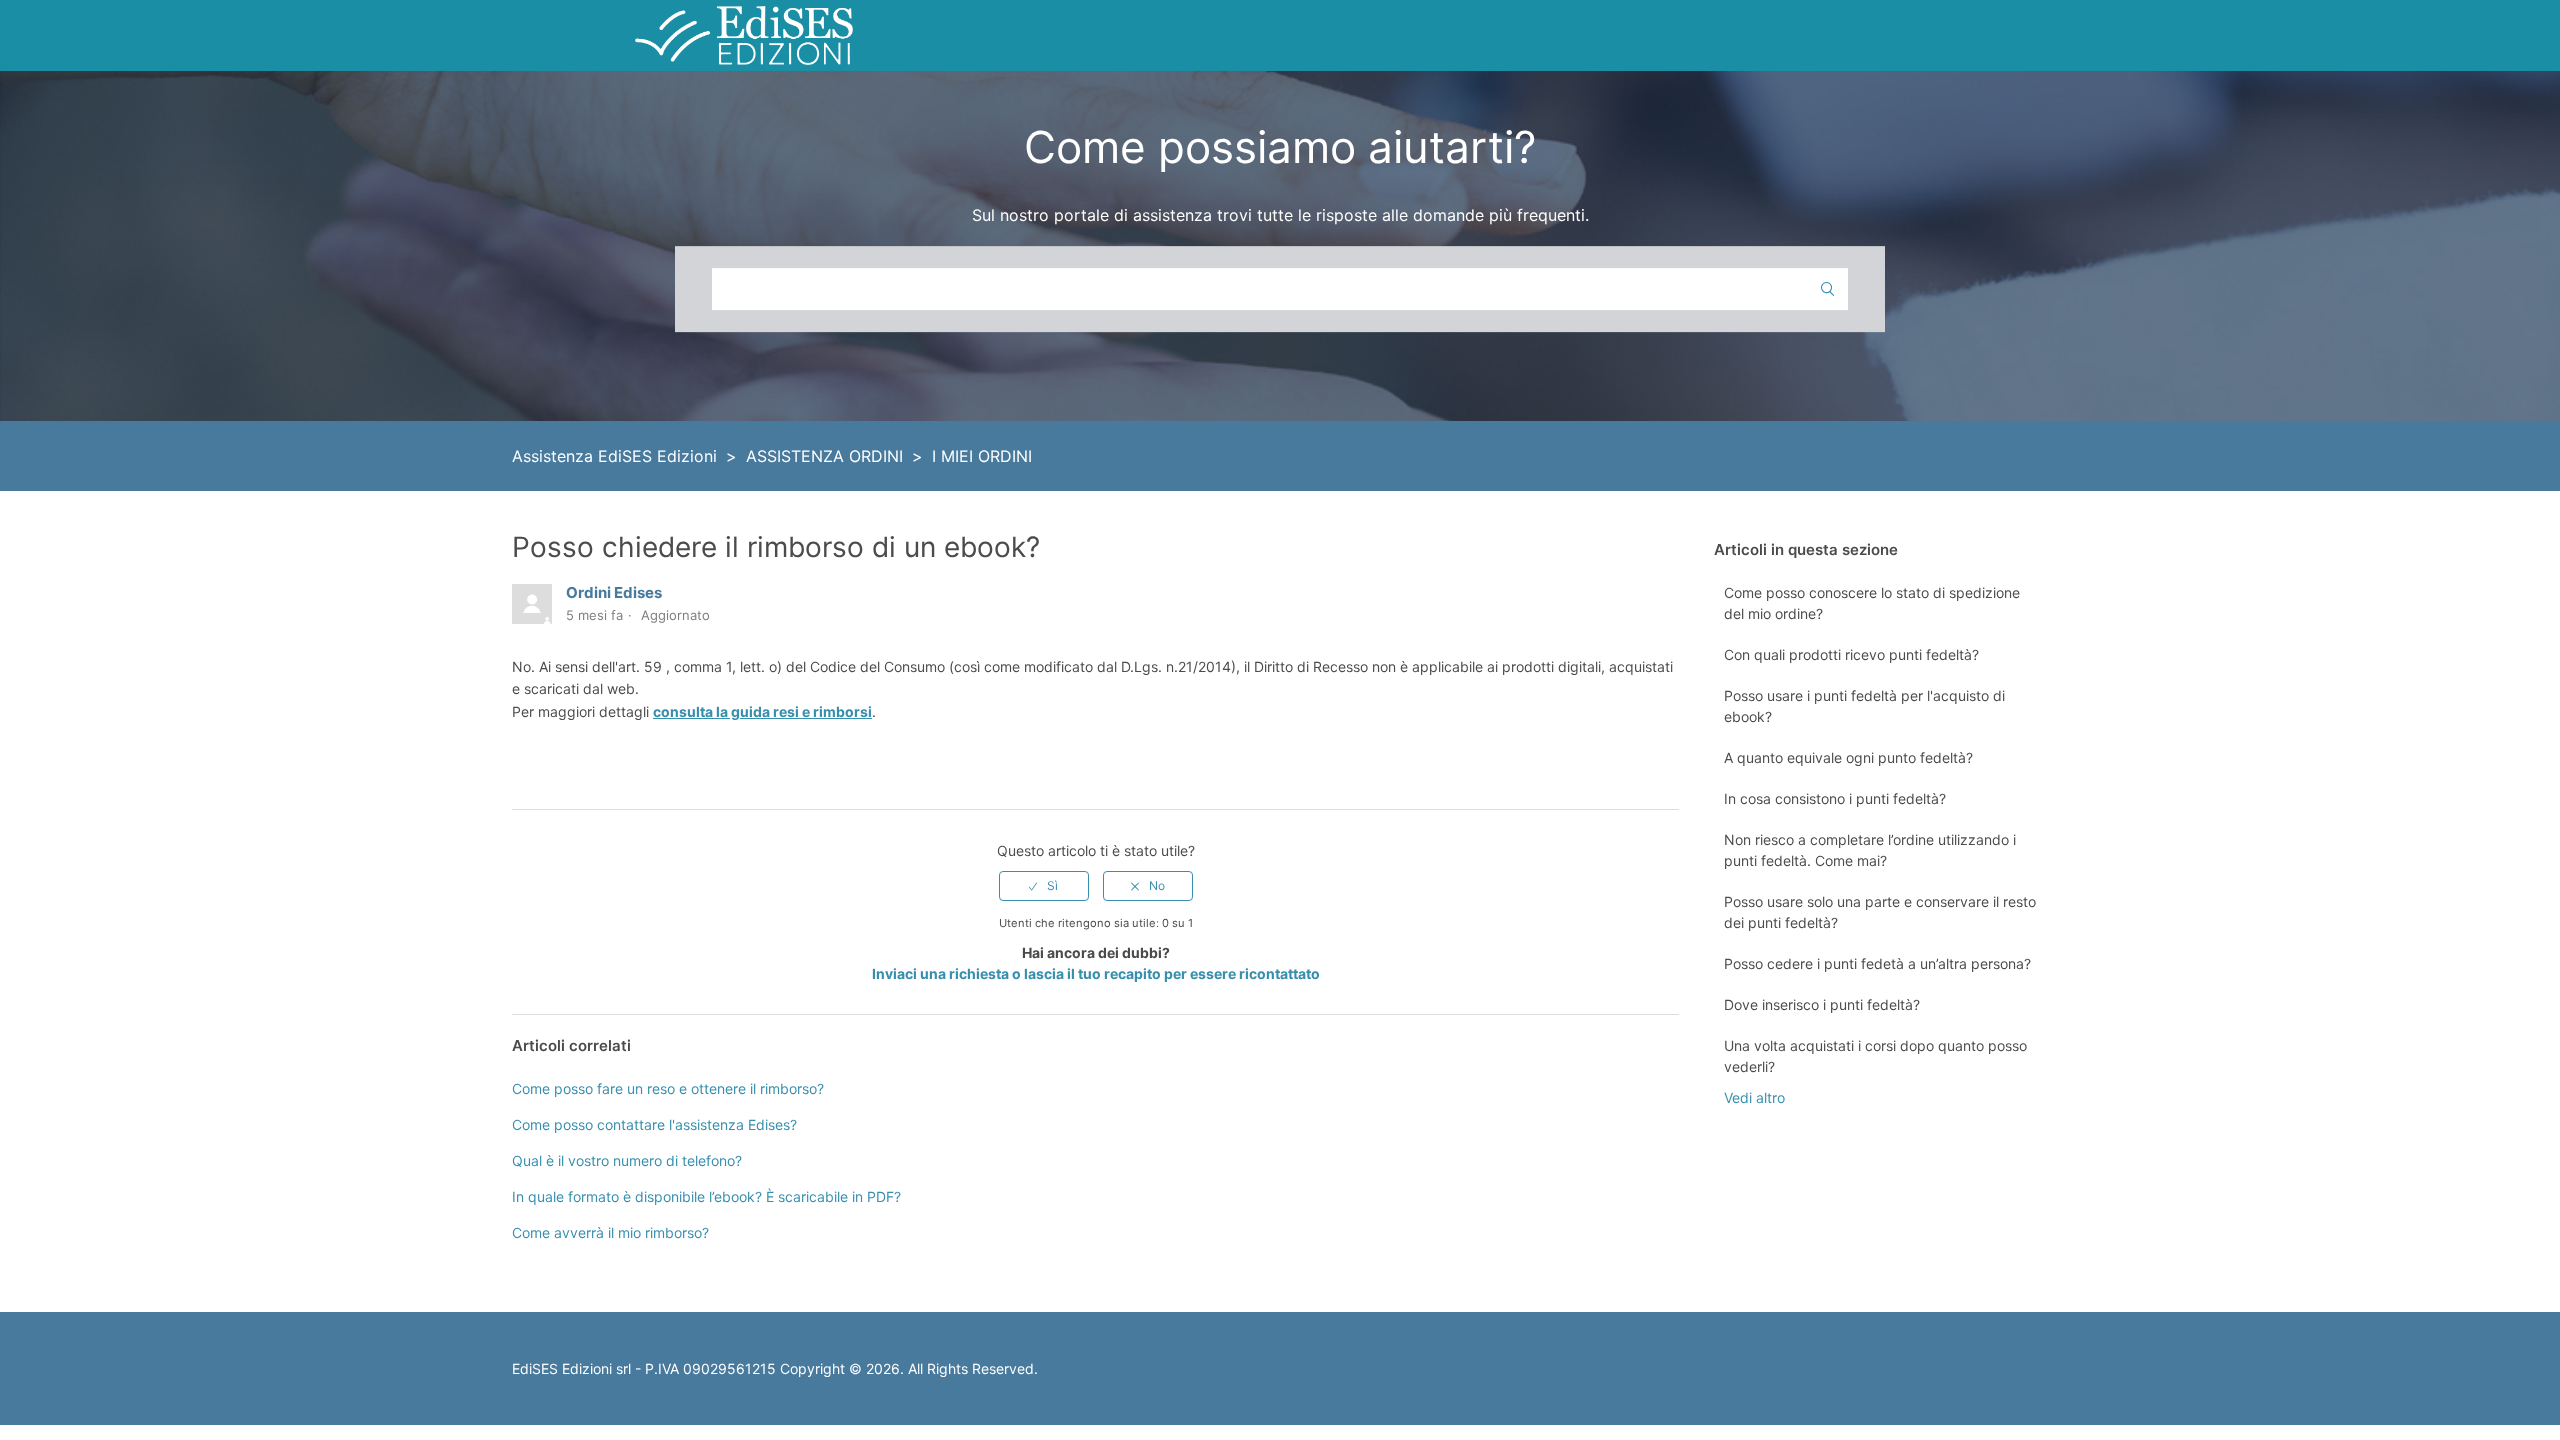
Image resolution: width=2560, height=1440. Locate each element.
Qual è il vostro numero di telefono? (627, 1160)
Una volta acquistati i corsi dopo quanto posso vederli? (1875, 1056)
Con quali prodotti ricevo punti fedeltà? (1851, 654)
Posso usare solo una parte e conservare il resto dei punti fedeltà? (1880, 912)
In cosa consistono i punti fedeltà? (1835, 798)
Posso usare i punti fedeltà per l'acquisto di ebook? (1864, 706)
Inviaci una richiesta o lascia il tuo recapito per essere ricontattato (1096, 973)
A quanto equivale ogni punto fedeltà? (1848, 757)
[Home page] (744, 33)
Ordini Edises (614, 592)
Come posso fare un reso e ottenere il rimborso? (668, 1088)
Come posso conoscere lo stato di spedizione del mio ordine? (1872, 603)
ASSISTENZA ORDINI (824, 456)
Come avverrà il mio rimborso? (610, 1232)
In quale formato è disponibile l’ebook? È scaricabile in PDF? (706, 1196)
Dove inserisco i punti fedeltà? (1822, 1004)
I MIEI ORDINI (982, 456)
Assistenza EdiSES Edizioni (614, 456)
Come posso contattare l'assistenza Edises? (654, 1124)
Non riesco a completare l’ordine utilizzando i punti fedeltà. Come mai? (1870, 850)
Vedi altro (1754, 1097)
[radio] (1044, 886)
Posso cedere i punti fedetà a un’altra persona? (1877, 963)
